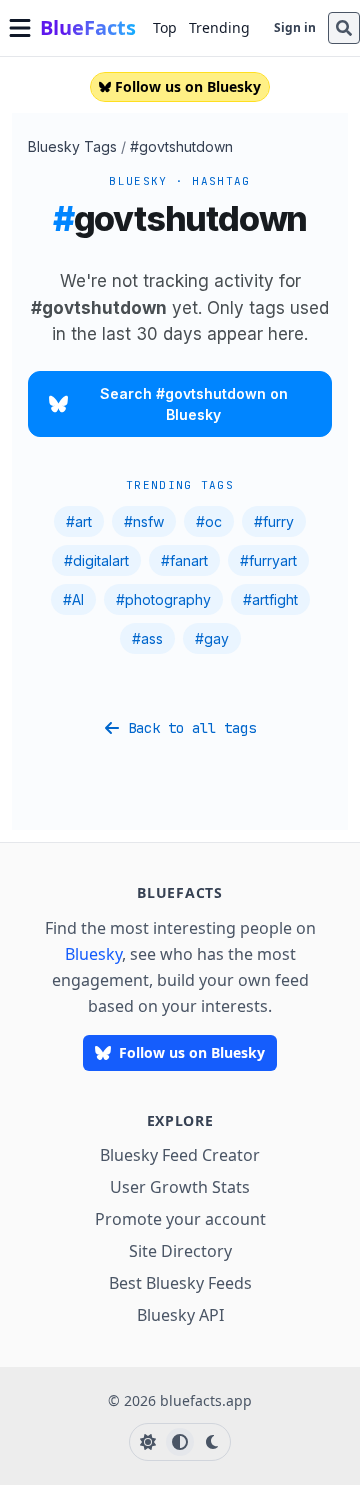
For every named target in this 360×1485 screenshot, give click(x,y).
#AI (73, 599)
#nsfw (144, 521)
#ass (147, 638)
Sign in (295, 27)
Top (165, 27)
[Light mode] (148, 1442)
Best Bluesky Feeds (180, 1283)
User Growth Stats (180, 1187)
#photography (163, 599)
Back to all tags (192, 728)
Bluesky (93, 954)
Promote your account (180, 1219)
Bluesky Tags (72, 146)
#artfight (270, 599)
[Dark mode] (212, 1442)
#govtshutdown (181, 146)
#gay (212, 638)
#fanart (184, 560)
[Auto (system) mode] (180, 1442)
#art (79, 521)
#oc (209, 521)
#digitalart (96, 560)
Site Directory (180, 1251)
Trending (219, 27)
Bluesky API (180, 1315)
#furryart (268, 560)
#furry (274, 521)
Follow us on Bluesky (188, 86)
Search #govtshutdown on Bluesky (194, 404)
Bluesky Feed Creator (180, 1155)
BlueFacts (88, 27)
